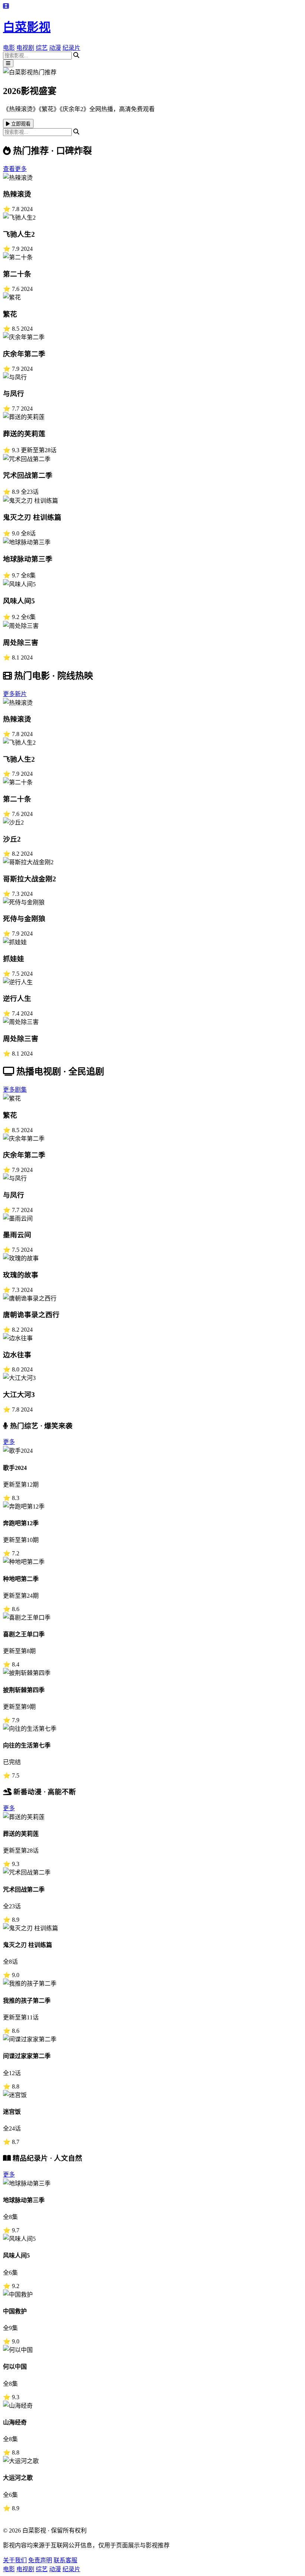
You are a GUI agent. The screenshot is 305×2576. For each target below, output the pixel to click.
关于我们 (15, 2560)
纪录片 (71, 48)
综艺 (42, 48)
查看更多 (15, 169)
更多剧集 (15, 1090)
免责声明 (40, 2560)
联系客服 (65, 2560)
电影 (9, 48)
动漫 (55, 48)
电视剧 (25, 48)
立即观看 (20, 124)
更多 (9, 1442)
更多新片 (15, 694)
